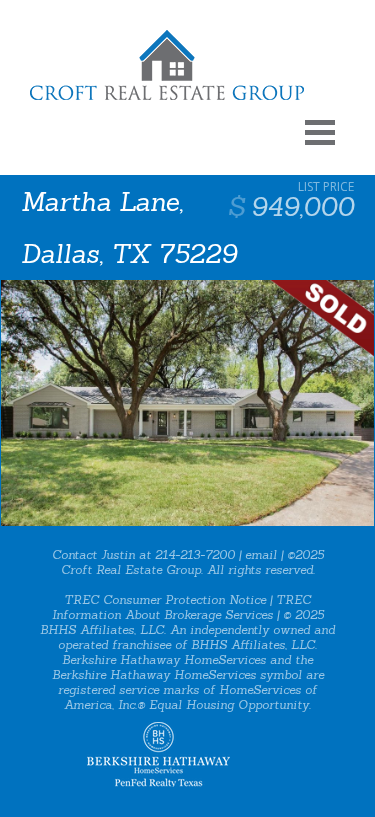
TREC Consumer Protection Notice (165, 599)
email (261, 554)
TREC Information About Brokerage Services (182, 607)
